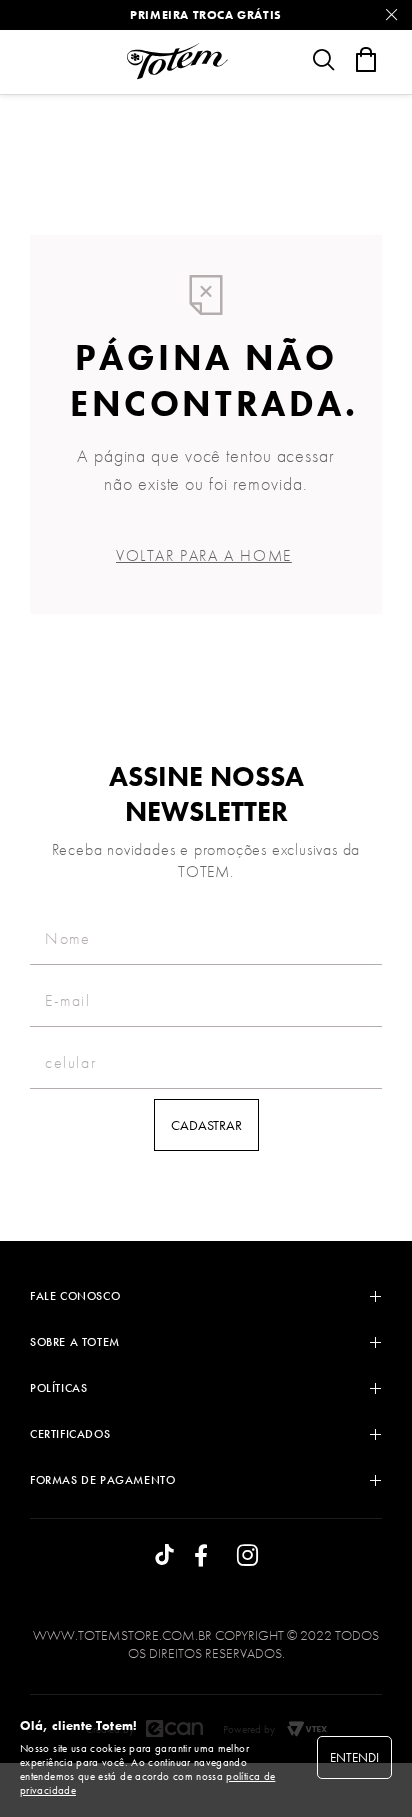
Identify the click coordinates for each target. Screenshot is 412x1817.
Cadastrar (206, 1125)
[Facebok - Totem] (206, 1556)
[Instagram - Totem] (247, 1556)
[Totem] (177, 61)
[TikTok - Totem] (164, 1556)
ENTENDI (354, 1757)
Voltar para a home (204, 555)
